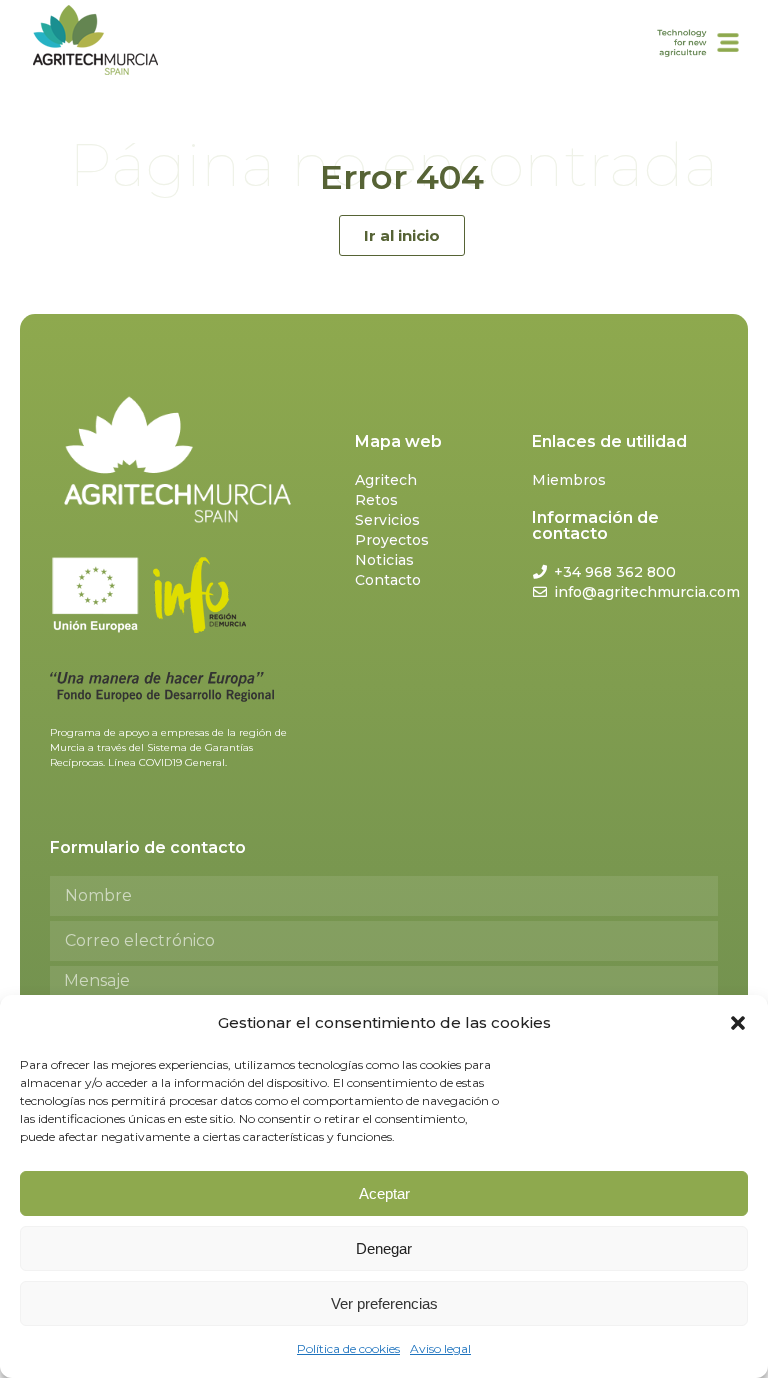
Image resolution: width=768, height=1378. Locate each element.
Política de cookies (348, 1348)
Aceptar (384, 1193)
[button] (738, 1023)
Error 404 (402, 177)
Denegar (384, 1248)
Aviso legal (440, 1348)
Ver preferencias (384, 1303)
